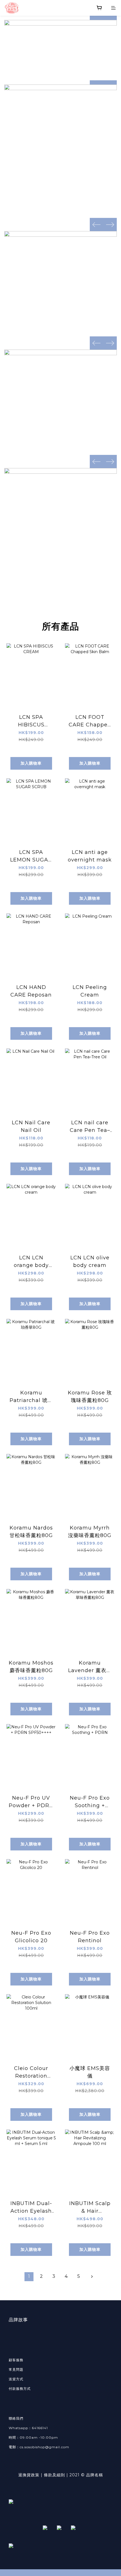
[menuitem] (29, 2277)
